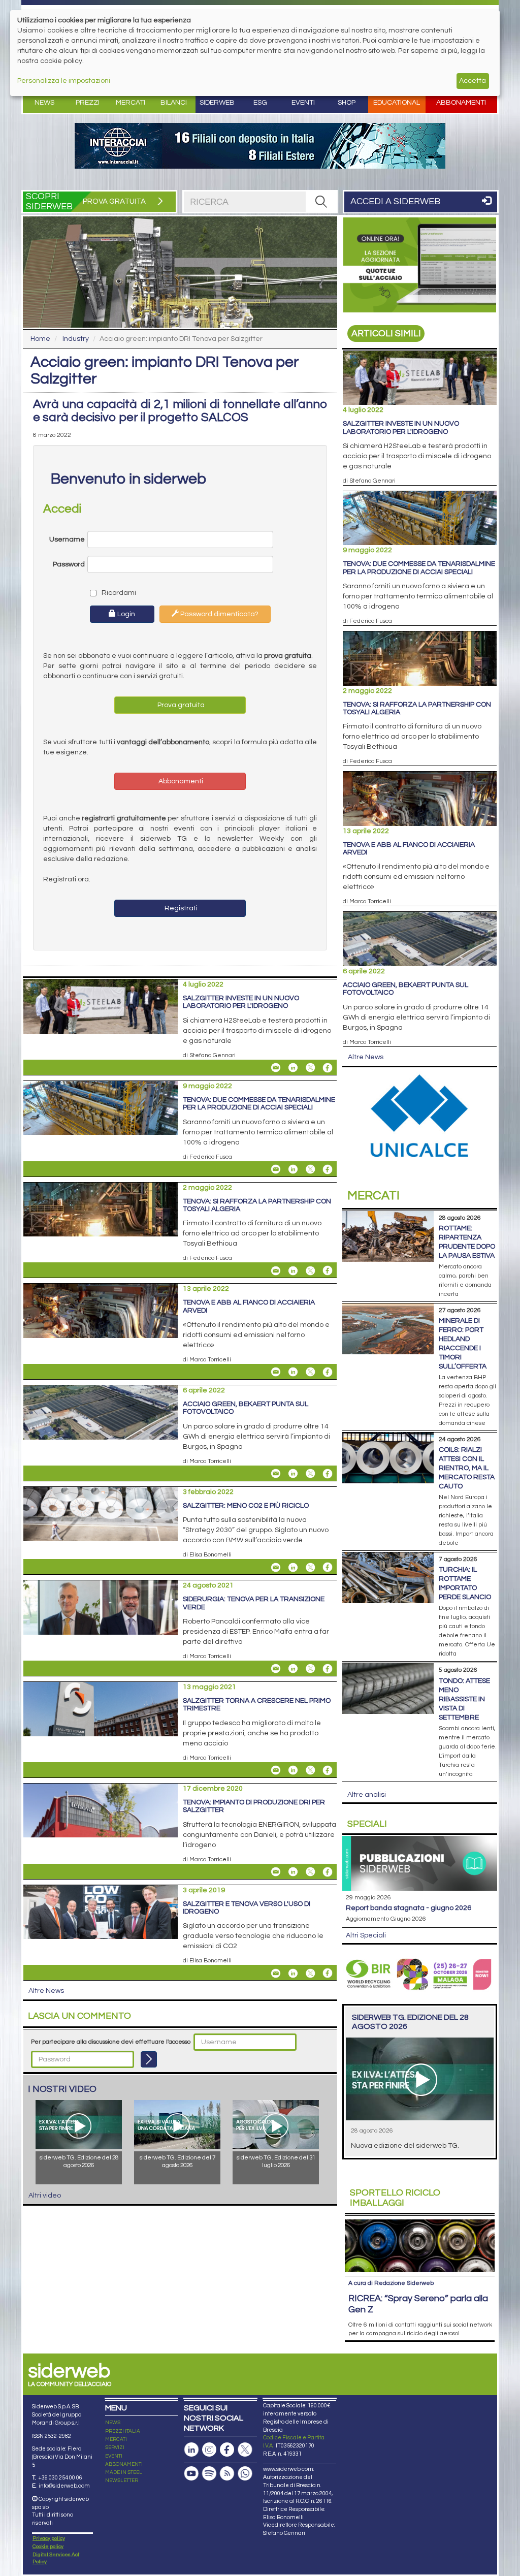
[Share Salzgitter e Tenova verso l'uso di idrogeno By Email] (276, 1973)
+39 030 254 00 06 (60, 2478)
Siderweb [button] (217, 103)
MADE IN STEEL (124, 2472)
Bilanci (174, 103)
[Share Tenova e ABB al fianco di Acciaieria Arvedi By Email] (276, 1372)
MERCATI (116, 2439)
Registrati (180, 908)
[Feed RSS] (227, 2474)
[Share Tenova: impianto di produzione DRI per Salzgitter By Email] (276, 1872)
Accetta (473, 81)
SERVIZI (115, 2447)
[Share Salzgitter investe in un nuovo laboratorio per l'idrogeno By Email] (276, 1068)
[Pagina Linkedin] (191, 2450)
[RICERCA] (321, 202)
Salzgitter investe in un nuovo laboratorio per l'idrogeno (241, 1002)
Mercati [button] (131, 103)
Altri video (45, 2196)
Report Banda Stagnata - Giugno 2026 (409, 1908)
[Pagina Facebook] (227, 2450)
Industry (76, 339)
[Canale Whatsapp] (245, 2474)
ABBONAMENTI (124, 2464)
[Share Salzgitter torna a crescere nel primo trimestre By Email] (276, 1770)
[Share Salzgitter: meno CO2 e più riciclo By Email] (276, 1567)
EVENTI (114, 2456)
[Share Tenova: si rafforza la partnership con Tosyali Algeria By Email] (276, 1270)
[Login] (149, 2059)
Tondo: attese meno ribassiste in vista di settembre (464, 1699)
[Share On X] (310, 1068)
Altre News (46, 1991)
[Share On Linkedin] (293, 1068)
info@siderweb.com (64, 2486)
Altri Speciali (366, 1935)
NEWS (113, 2423)
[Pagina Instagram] (209, 2450)
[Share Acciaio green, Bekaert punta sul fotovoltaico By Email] (276, 1474)
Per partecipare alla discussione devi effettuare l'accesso (111, 2042)
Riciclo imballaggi (395, 2198)
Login (125, 614)
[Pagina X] (245, 2450)
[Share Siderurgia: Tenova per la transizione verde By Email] (276, 1669)
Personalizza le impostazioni (64, 81)
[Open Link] (260, 146)
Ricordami (116, 593)
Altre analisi (367, 1795)
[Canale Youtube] (191, 2474)
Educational (397, 103)
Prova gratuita (180, 705)
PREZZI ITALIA (123, 2431)
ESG (260, 103)
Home (40, 339)
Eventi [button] (303, 103)
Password (69, 564)
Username (67, 539)
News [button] (44, 103)
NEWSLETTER (122, 2480)
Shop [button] (347, 103)
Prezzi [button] (88, 103)
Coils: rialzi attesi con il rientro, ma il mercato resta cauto (467, 1468)
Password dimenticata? (219, 614)
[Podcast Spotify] (209, 2474)
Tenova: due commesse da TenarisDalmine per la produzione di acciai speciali (259, 1104)
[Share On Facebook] (328, 1068)
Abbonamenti (461, 103)
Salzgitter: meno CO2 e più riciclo (246, 1506)
